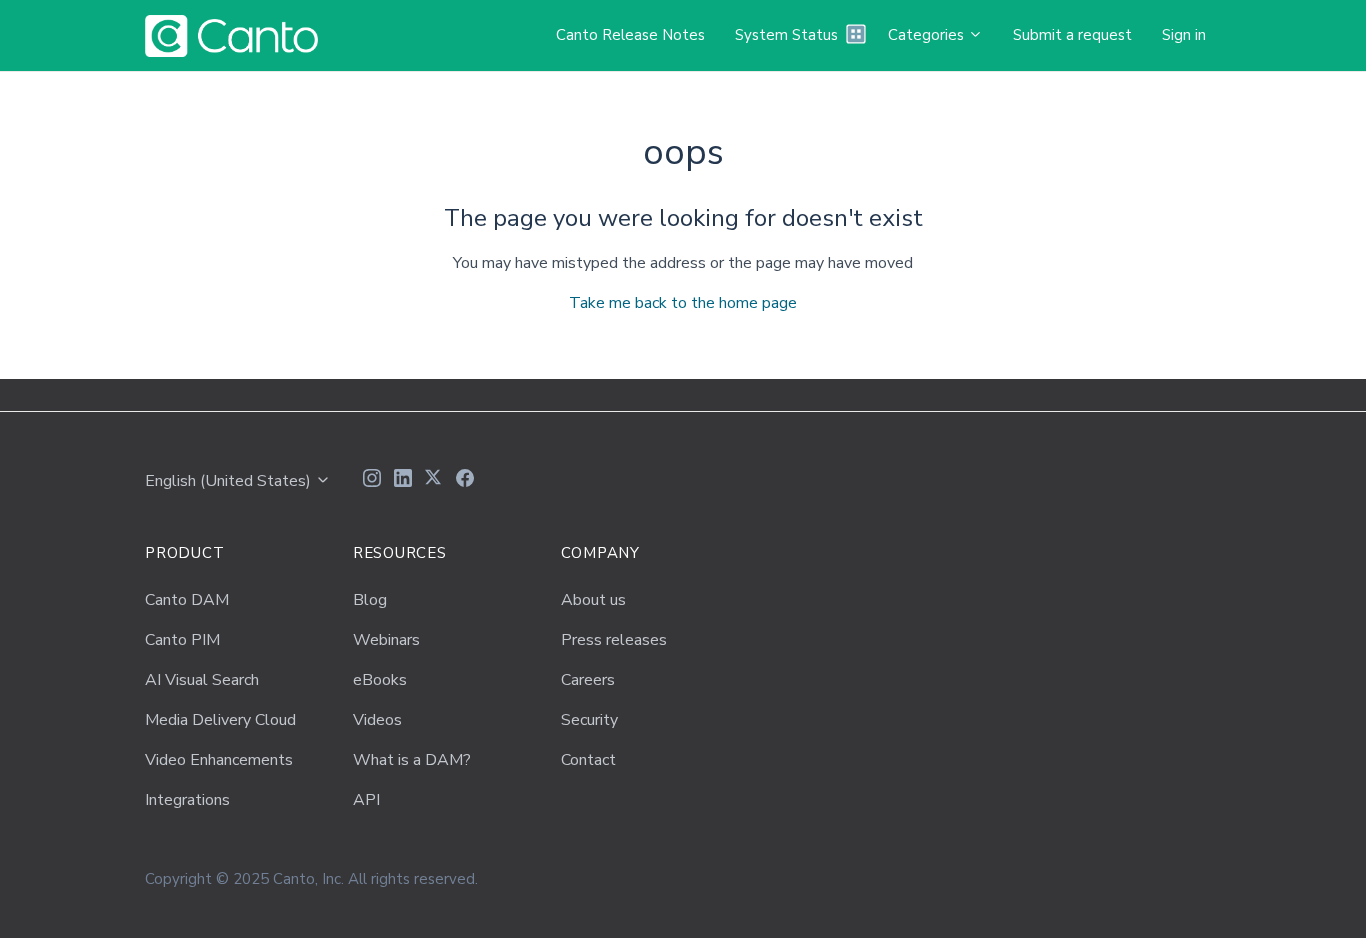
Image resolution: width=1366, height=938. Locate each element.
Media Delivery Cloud (220, 720)
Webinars (386, 640)
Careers (588, 680)
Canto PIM (182, 640)
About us (593, 600)
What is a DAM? (412, 760)
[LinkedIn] (403, 481)
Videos (377, 720)
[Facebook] (465, 481)
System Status (786, 35)
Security (589, 720)
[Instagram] (372, 481)
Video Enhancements (219, 760)
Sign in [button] (1184, 35)
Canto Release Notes (630, 35)
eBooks (380, 680)
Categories (928, 35)
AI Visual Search (202, 680)
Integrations (187, 800)
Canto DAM (187, 600)
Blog (370, 600)
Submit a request (1072, 35)
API (366, 800)
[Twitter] (434, 481)
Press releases (614, 640)
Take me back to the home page (683, 303)
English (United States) (230, 481)
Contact (588, 760)
